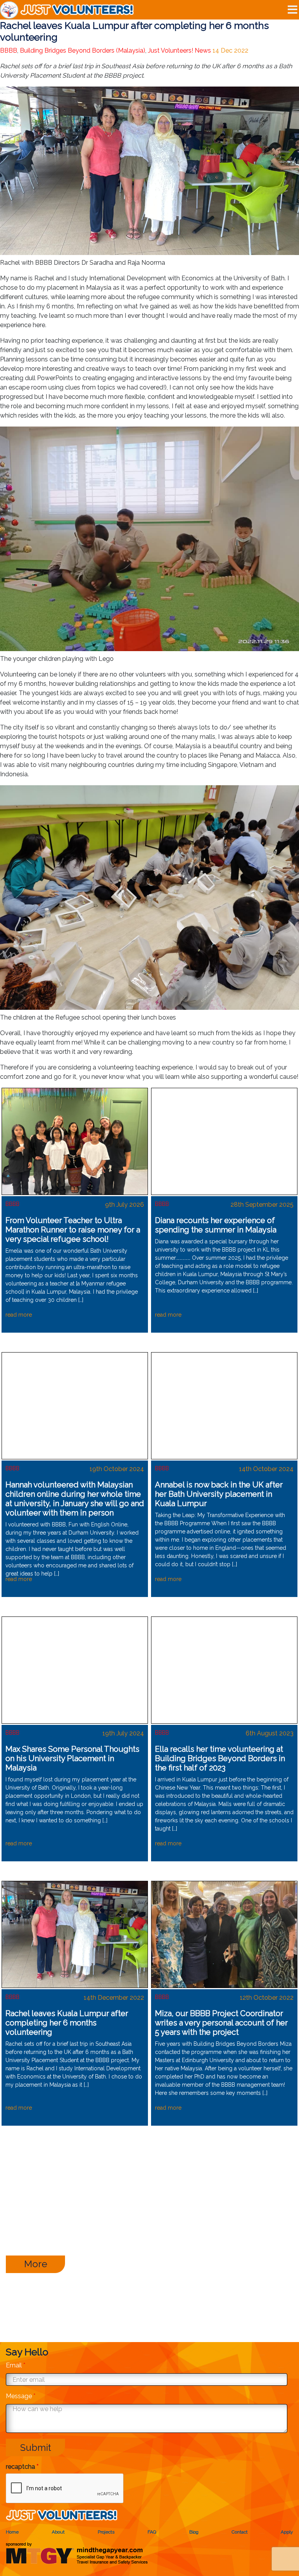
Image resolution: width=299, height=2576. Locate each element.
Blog (194, 2532)
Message (21, 2396)
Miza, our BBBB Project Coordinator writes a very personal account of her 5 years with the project (221, 2023)
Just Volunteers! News (179, 50)
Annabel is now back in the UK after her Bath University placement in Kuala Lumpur (219, 1494)
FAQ (152, 2532)
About (58, 2532)
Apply (287, 2532)
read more (19, 1315)
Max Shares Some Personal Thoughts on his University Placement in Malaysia (72, 1758)
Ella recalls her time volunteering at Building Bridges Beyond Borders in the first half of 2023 (220, 1758)
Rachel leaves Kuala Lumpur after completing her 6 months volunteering (67, 2023)
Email (16, 2365)
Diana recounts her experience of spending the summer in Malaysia (216, 1225)
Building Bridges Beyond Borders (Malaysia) (83, 50)
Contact (240, 2532)
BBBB (9, 50)
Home (12, 2532)
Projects (106, 2532)
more (36, 2264)
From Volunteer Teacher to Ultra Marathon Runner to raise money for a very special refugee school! (73, 1230)
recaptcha (22, 2467)
